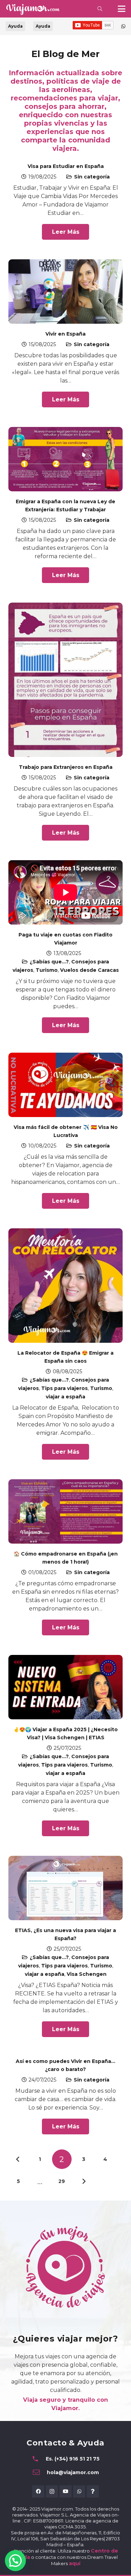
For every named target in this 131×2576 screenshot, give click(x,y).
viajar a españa (65, 1397)
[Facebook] (38, 2491)
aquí (75, 2563)
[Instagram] (52, 2491)
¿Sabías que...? (49, 962)
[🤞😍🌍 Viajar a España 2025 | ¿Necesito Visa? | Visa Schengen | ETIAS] (65, 1687)
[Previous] (18, 2159)
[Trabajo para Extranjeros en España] (65, 680)
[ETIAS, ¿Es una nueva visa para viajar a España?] (65, 1888)
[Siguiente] (83, 2181)
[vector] (32, 9)
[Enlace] (123, 26)
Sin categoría (92, 177)
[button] (100, 9)
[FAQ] (93, 2491)
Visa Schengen (87, 1974)
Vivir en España (65, 334)
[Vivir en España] (65, 292)
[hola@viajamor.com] (40, 2472)
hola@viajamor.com (73, 2472)
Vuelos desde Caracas (89, 970)
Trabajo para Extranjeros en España (66, 767)
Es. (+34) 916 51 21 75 (73, 2459)
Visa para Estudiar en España (66, 166)
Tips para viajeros (64, 1388)
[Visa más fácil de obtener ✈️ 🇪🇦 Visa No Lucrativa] (65, 1085)
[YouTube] (65, 2491)
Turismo (47, 970)
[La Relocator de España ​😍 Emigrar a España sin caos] (65, 1286)
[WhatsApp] (79, 2491)
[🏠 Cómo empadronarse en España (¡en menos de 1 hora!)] (65, 1511)
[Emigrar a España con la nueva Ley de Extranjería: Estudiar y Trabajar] (65, 459)
